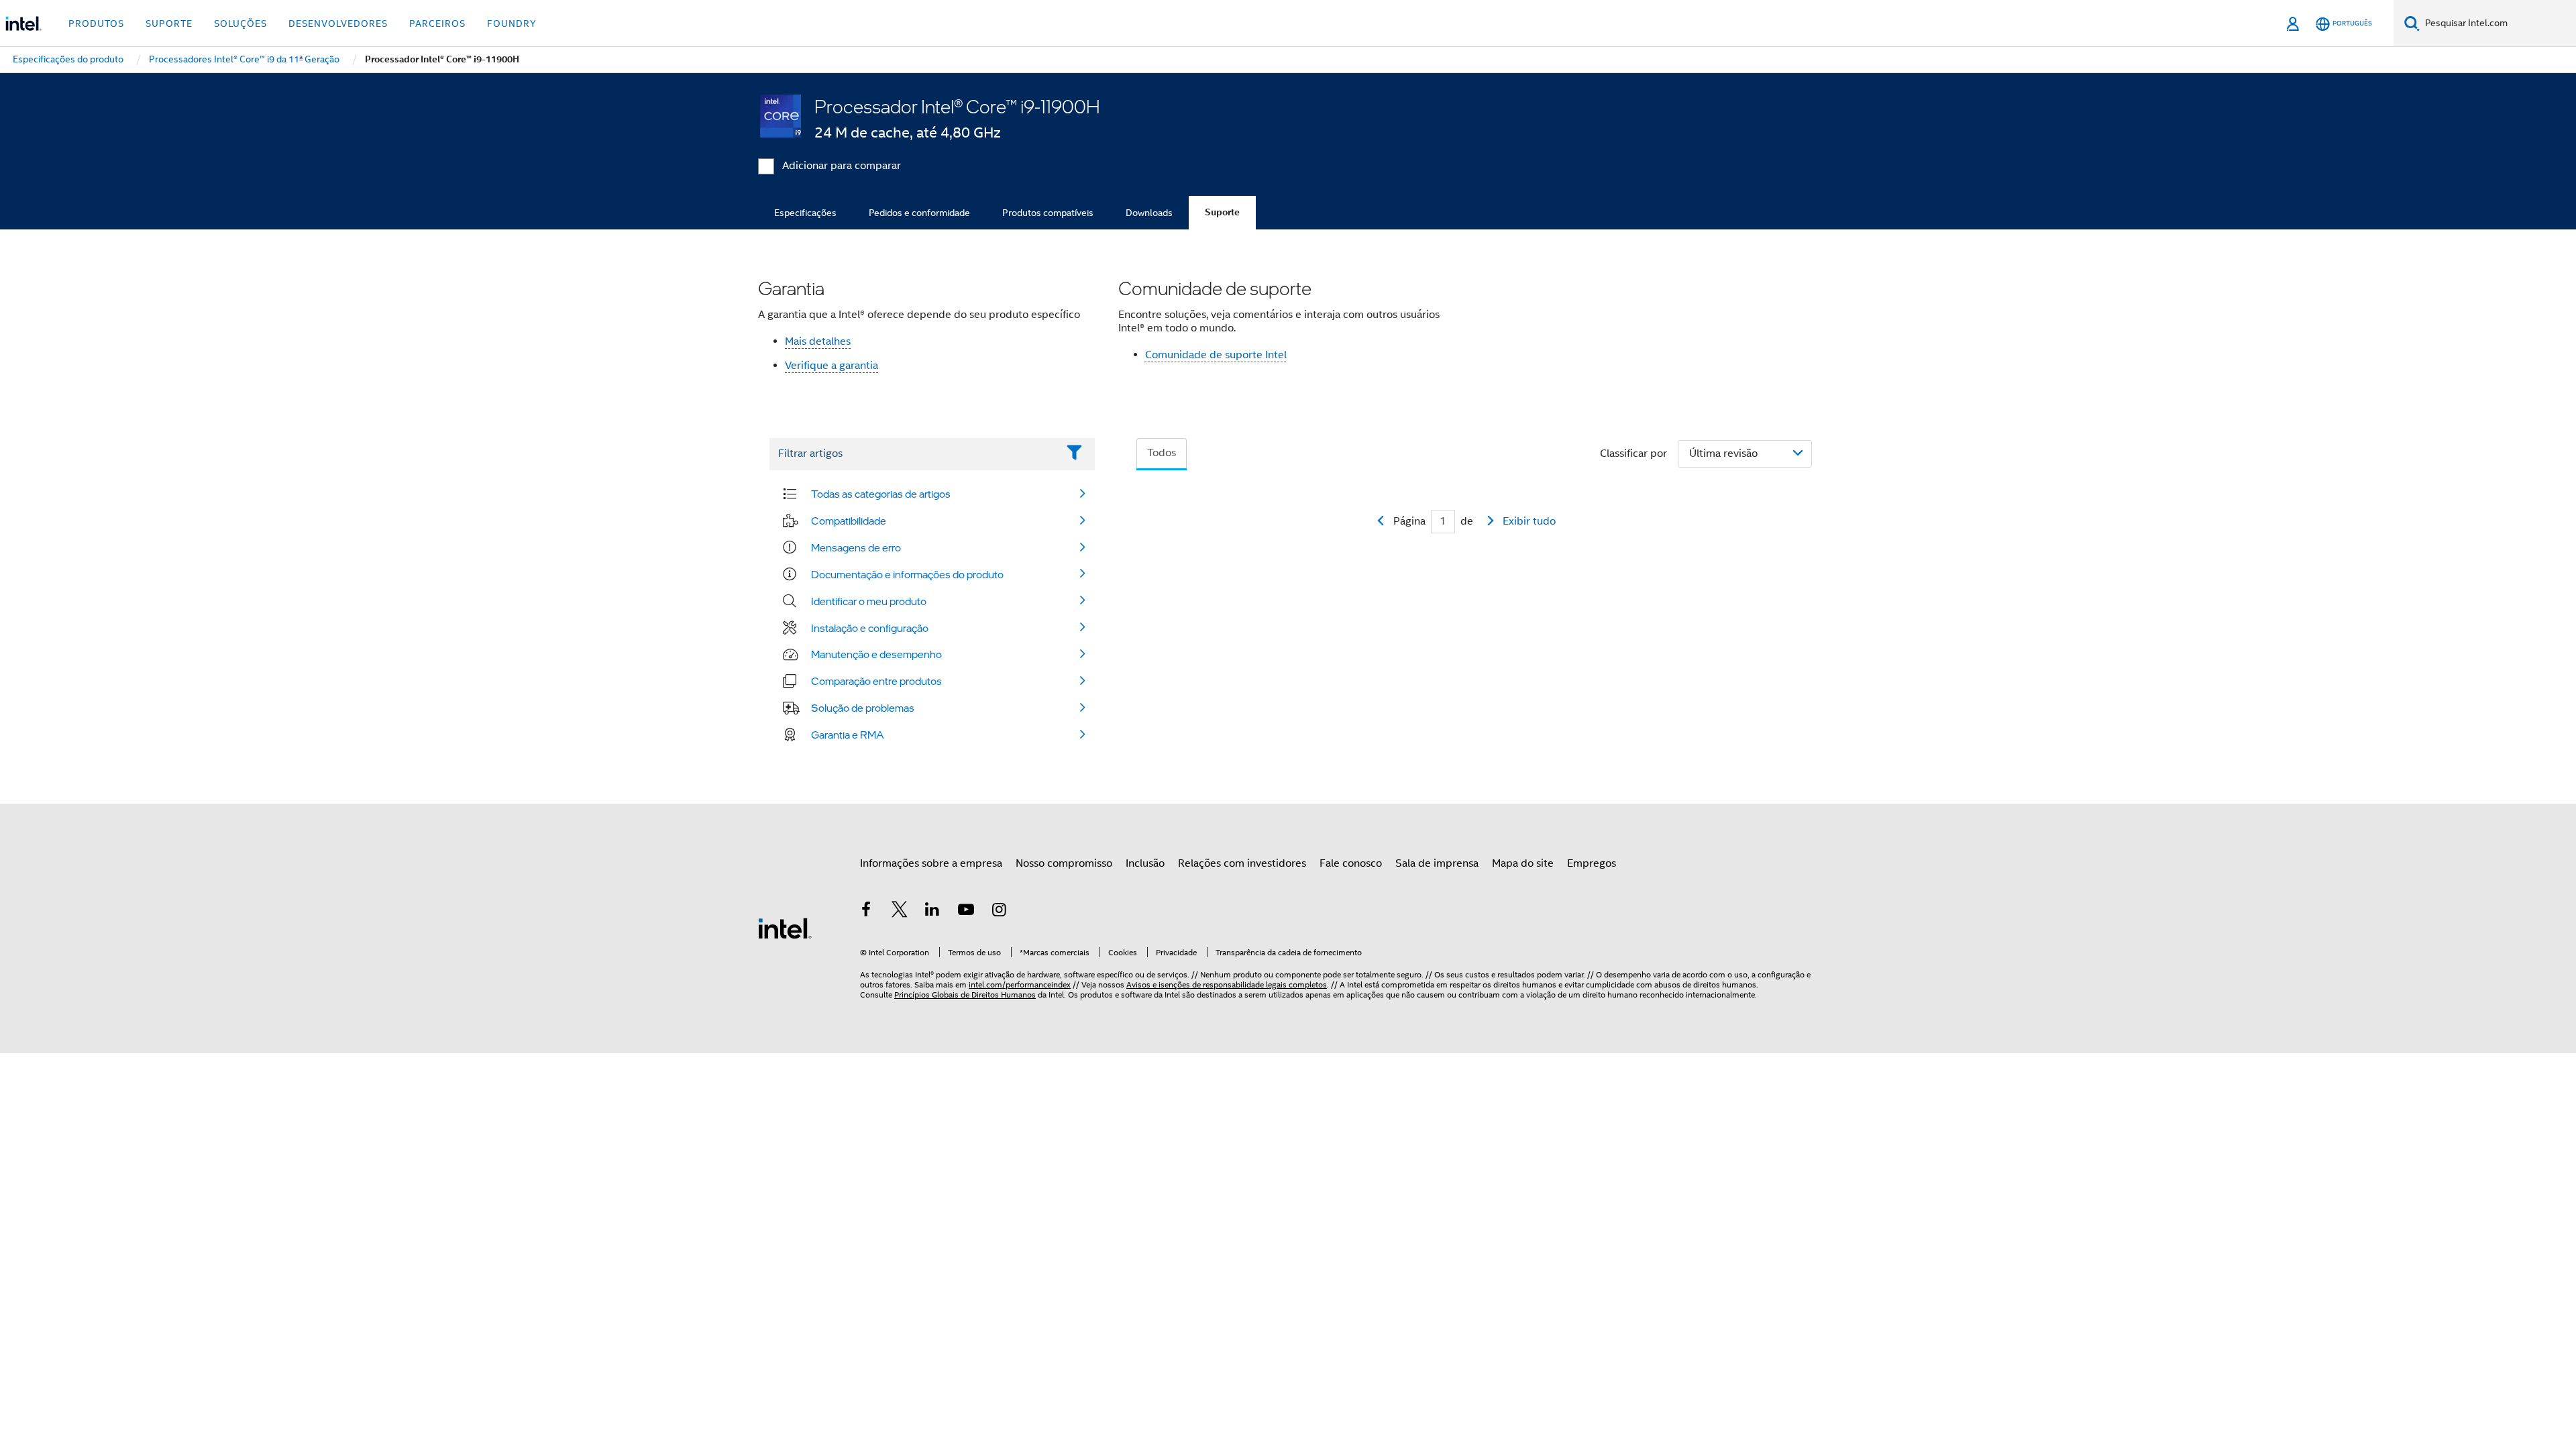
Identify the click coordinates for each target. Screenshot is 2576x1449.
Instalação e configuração (870, 628)
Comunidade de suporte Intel (1216, 355)
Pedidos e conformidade (919, 213)
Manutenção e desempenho (876, 654)
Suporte (1222, 212)
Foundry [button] (512, 23)
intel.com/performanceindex (1020, 984)
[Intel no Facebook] (866, 912)
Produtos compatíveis (1048, 213)
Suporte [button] (169, 23)
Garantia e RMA (848, 735)
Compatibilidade (849, 521)
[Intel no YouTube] (966, 912)
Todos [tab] (1162, 453)
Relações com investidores (1242, 863)
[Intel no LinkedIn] (932, 912)
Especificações (805, 213)
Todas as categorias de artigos (881, 494)
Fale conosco (1351, 863)
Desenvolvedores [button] (338, 23)
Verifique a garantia (831, 366)
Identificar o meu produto (869, 601)
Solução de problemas (863, 708)
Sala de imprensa (1437, 863)
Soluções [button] (240, 23)
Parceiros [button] (437, 23)
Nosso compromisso (1064, 863)
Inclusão (1145, 863)
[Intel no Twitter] (900, 912)
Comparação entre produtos (876, 681)
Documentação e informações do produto (907, 574)
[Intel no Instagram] (999, 912)
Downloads (1149, 213)
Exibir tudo (1529, 521)
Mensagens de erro (856, 547)
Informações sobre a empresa (931, 863)
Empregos (1592, 863)
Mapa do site (1523, 863)
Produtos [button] (96, 23)
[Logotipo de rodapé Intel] (785, 928)
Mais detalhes (818, 341)
